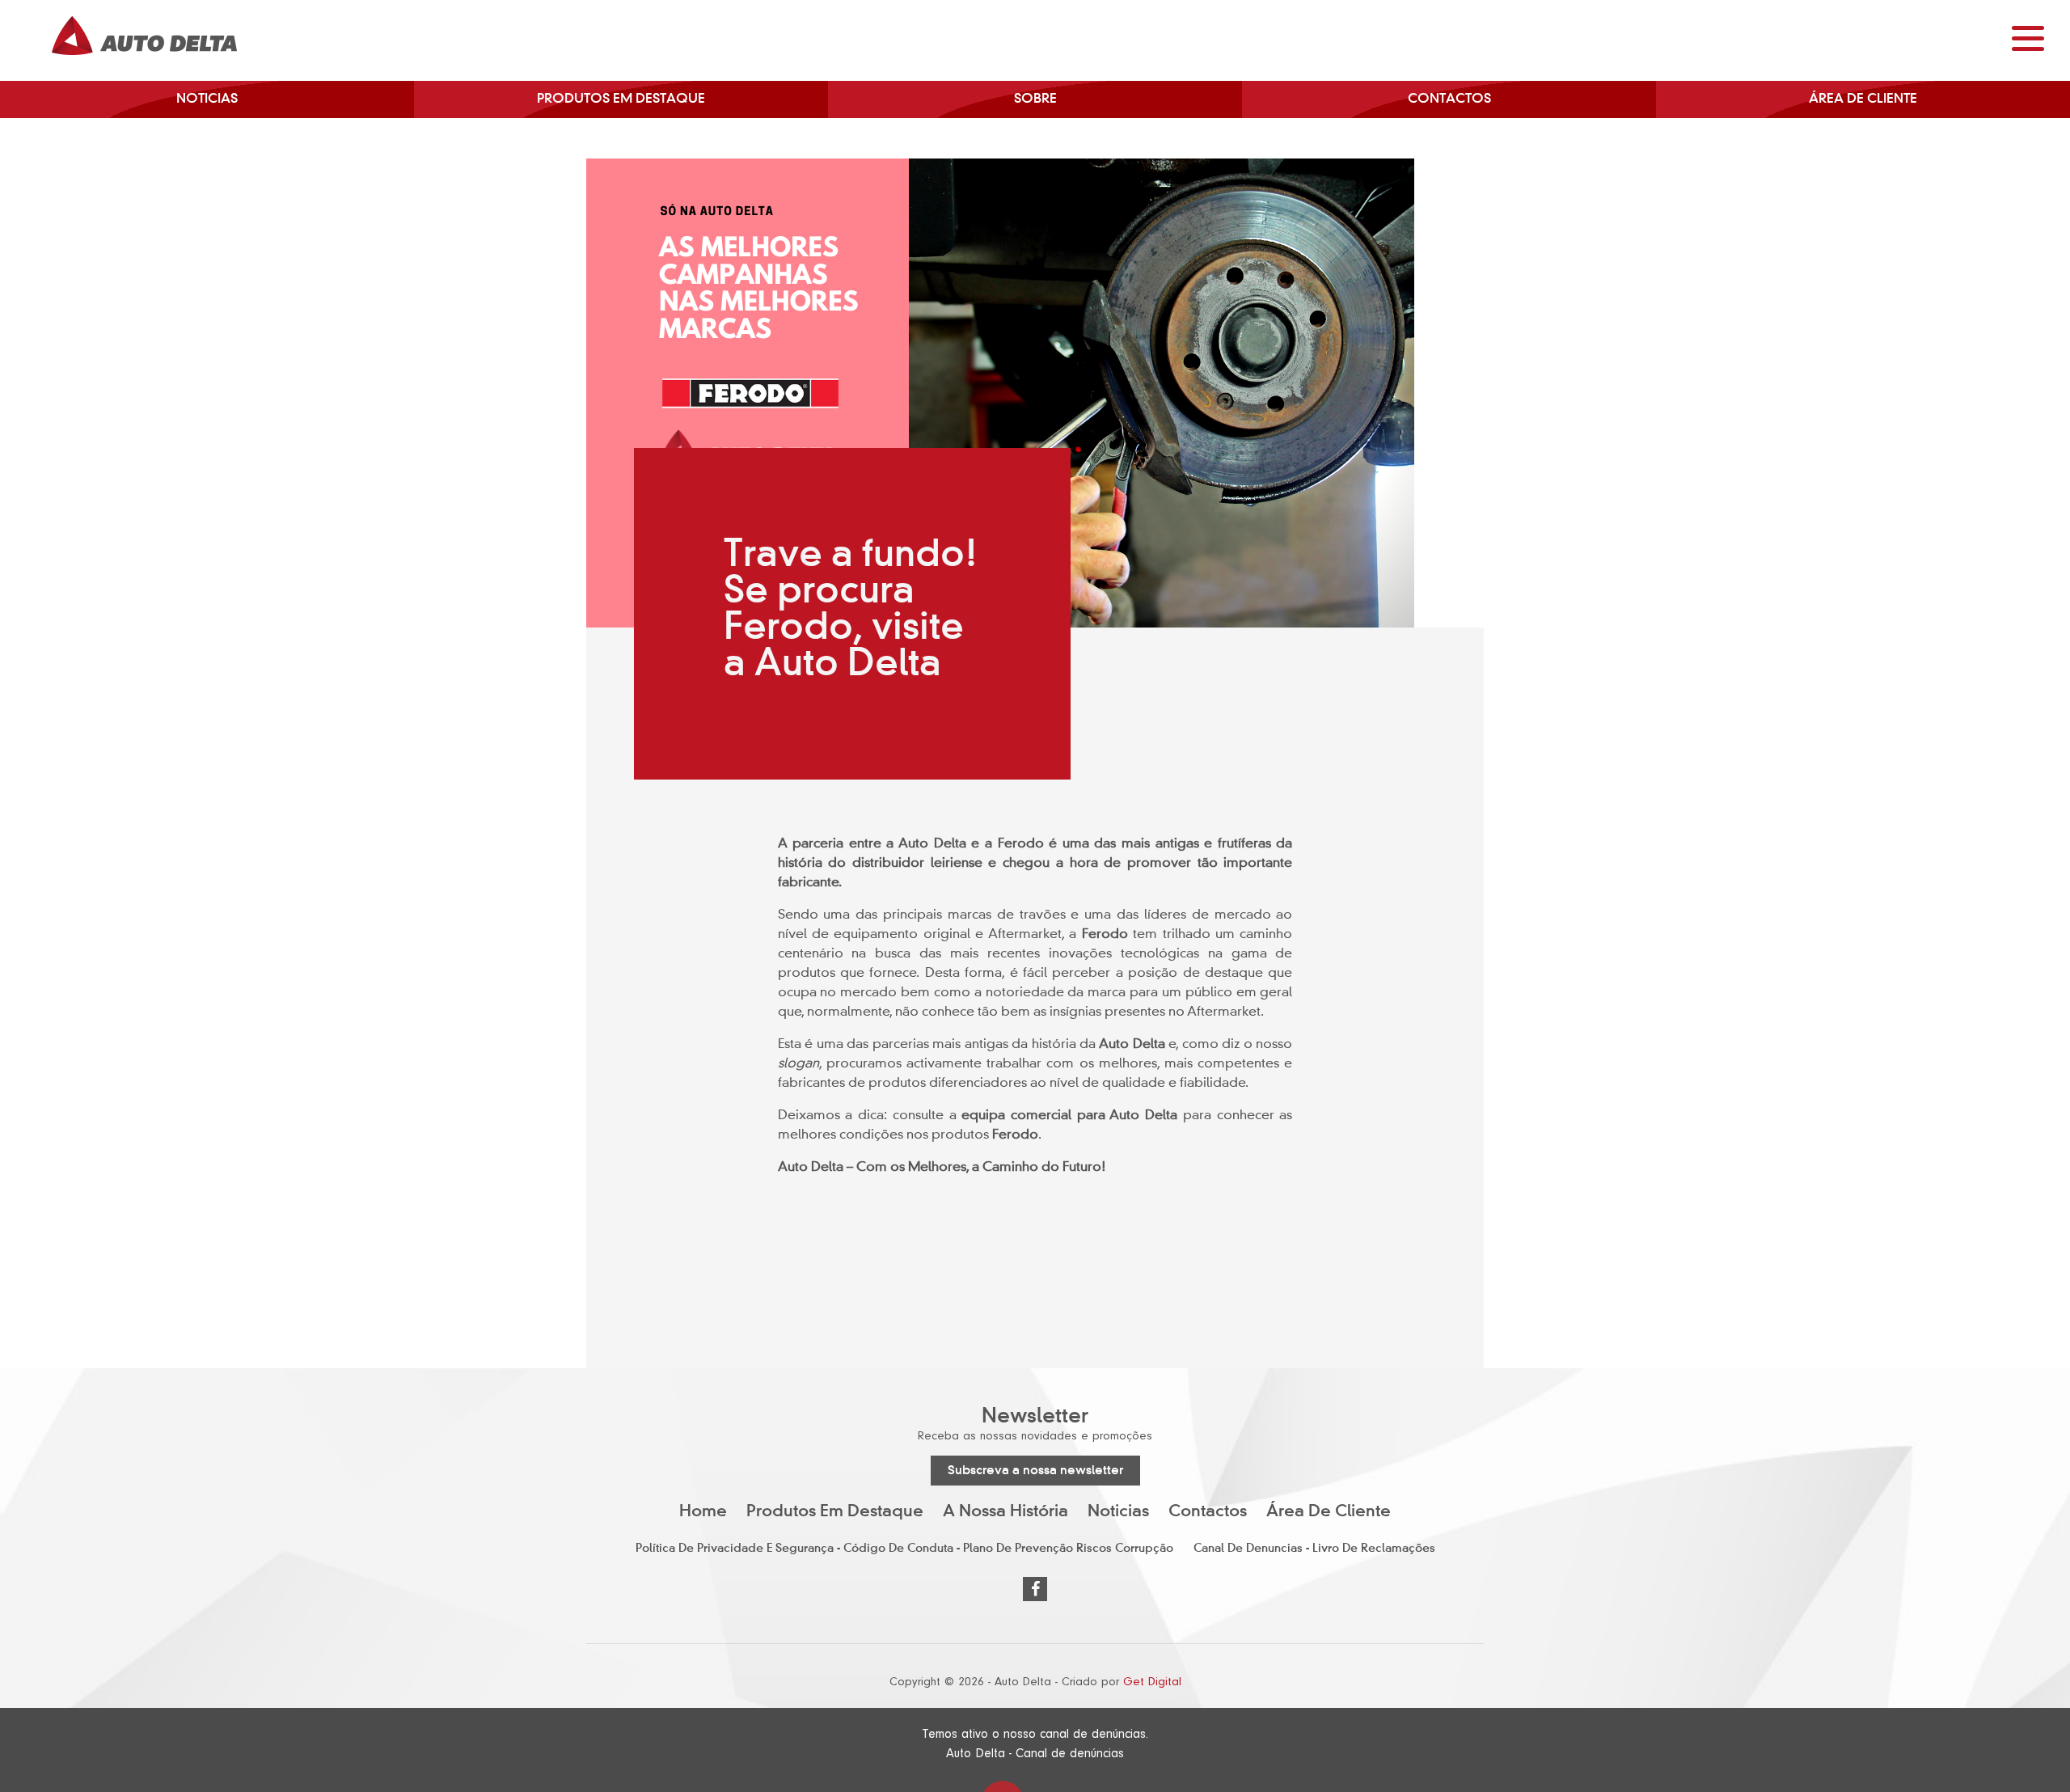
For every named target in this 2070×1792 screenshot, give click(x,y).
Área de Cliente (1863, 99)
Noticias (207, 99)
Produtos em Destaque (621, 99)
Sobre (1035, 99)
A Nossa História (1005, 1512)
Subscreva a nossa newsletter (1035, 1471)
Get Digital (1152, 1682)
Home (703, 1512)
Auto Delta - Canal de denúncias (1035, 1753)
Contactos (1449, 99)
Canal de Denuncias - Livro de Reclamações (1314, 1549)
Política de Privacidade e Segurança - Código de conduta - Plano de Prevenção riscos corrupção (904, 1549)
